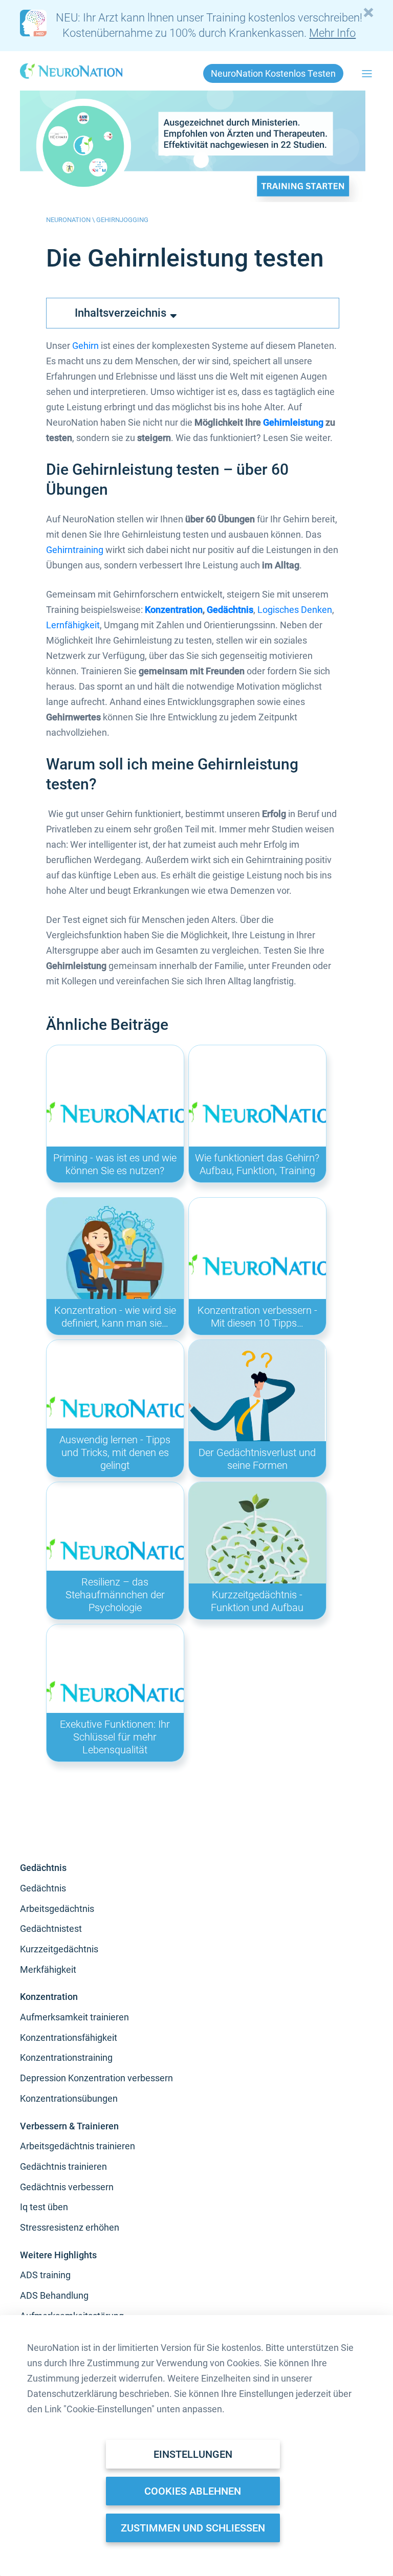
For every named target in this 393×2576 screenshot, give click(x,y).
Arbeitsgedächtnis (57, 1909)
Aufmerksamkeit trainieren (74, 2017)
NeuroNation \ (71, 220)
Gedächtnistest (51, 1929)
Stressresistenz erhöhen (70, 2227)
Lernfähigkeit (73, 625)
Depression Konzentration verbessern (96, 2078)
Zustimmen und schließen (193, 2528)
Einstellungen (193, 2454)
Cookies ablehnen (193, 2491)
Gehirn (85, 346)
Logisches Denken (295, 610)
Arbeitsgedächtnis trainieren (78, 2146)
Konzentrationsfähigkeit (69, 2038)
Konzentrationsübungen (69, 2098)
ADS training (45, 2275)
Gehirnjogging (122, 220)
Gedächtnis (230, 610)
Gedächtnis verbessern (67, 2187)
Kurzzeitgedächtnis (59, 1949)
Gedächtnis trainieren (63, 2166)
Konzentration (174, 610)
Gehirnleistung (293, 422)
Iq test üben (44, 2207)
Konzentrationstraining (66, 2057)
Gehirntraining (75, 550)
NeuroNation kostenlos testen (273, 73)
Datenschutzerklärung (72, 2394)
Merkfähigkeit (48, 1969)
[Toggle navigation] (367, 74)
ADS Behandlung (54, 2295)
